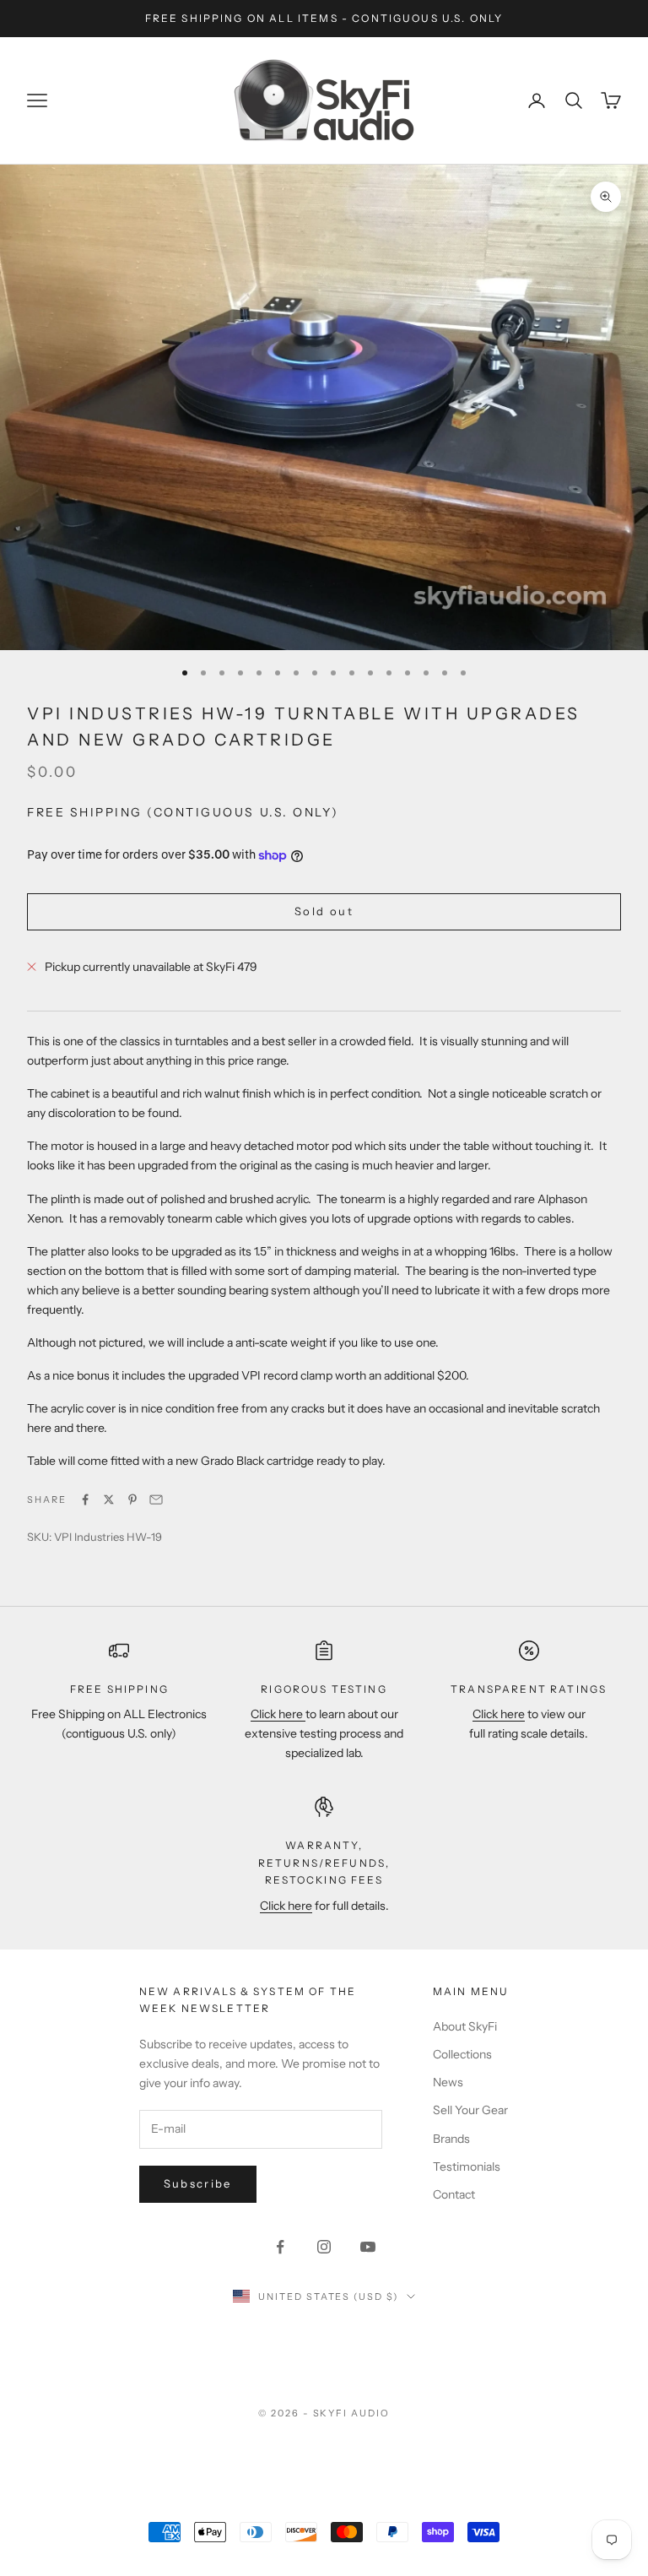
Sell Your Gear (470, 2110)
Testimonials (467, 2167)
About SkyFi (465, 2026)
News (448, 2082)
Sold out (324, 911)
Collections (462, 2054)
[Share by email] (156, 1500)
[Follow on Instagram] (324, 2247)
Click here (278, 1714)
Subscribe (198, 2183)
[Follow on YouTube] (368, 2247)
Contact (454, 2194)
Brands (451, 2139)
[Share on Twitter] (109, 1500)
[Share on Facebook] (85, 1500)
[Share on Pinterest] (132, 1500)
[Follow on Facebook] (280, 2247)
